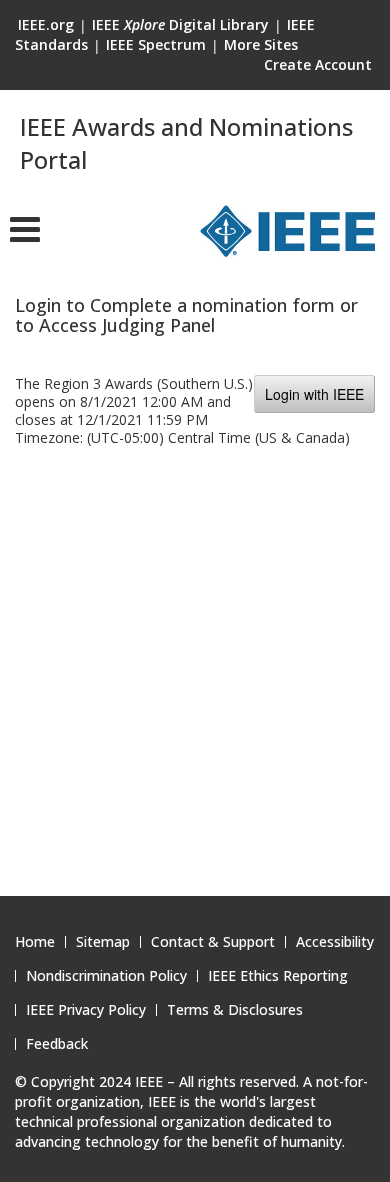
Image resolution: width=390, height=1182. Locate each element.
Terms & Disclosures (235, 1010)
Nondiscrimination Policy (106, 976)
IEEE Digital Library (180, 24)
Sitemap (103, 942)
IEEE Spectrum (156, 44)
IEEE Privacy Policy (86, 1010)
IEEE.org (46, 24)
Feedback (57, 1044)
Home (35, 942)
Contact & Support (213, 942)
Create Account (318, 64)
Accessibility (335, 942)
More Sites (261, 44)
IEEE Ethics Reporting (278, 976)
